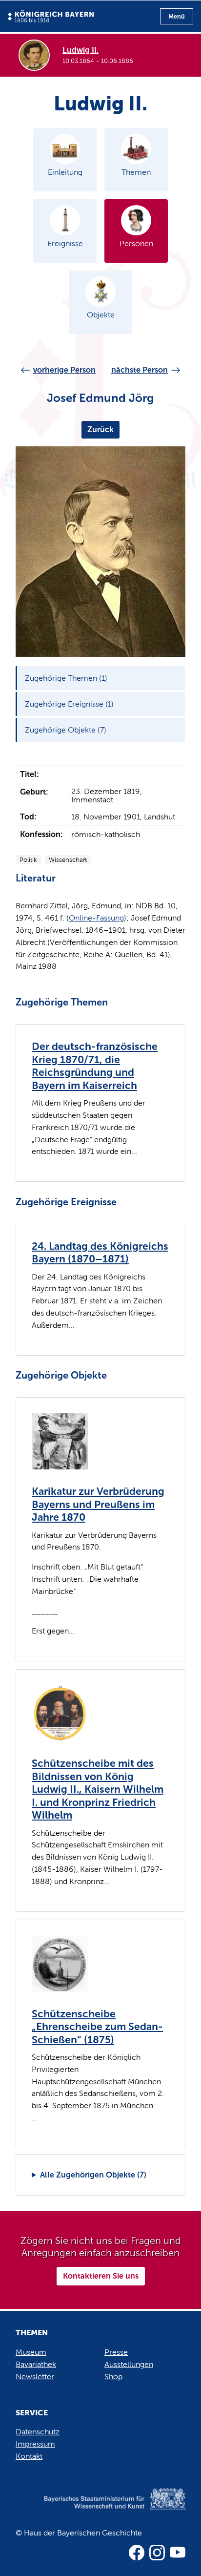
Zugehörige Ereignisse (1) (69, 704)
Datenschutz (38, 2432)
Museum (31, 2352)
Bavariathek (36, 2364)
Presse (116, 2352)
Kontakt (29, 2456)
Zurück (100, 429)
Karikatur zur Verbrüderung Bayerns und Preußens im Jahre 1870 (98, 1504)
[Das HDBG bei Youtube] (178, 2553)
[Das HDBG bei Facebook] (137, 2553)
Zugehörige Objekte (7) (66, 730)
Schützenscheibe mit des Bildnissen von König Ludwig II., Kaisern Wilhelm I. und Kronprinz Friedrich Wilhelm (98, 1789)
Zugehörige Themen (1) (66, 678)
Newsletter (35, 2377)
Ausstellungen (129, 2364)
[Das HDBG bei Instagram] (157, 2553)
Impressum (35, 2444)
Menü (177, 16)
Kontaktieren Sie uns (101, 2276)
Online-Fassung (96, 918)
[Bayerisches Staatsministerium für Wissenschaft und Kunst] (100, 2509)
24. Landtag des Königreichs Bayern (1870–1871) (100, 1253)
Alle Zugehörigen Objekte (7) (93, 2175)
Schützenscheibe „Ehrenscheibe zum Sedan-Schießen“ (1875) (97, 2027)
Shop (113, 2377)
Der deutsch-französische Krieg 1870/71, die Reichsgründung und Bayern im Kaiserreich (95, 1066)
